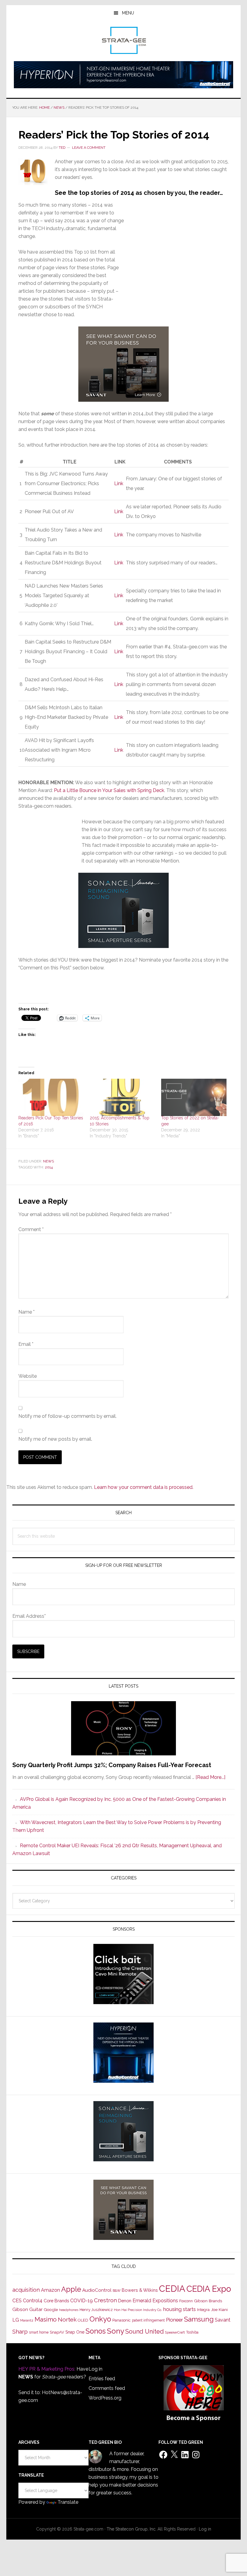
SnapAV (57, 2332)
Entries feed (102, 2379)
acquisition (26, 2290)
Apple (71, 2289)
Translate (68, 2502)
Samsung (199, 2319)
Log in (95, 2369)
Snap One (75, 2332)
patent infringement (148, 2320)
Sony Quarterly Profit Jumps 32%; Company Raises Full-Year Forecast (112, 1765)
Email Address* (29, 1616)
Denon (125, 2301)
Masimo (46, 2319)
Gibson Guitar (27, 2309)
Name (27, 1312)
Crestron (105, 2300)
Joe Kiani (219, 2309)
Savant (223, 2320)
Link (119, 483)
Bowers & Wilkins (140, 2290)
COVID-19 (81, 2301)
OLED (83, 2320)
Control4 (33, 2301)
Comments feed (107, 2388)
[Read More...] (210, 1777)
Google (51, 2309)
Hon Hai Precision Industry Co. (138, 2310)
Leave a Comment (89, 148)
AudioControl (97, 2290)
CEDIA (172, 2289)
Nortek (67, 2319)
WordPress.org (105, 2398)
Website (28, 1376)
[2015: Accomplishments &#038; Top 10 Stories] (122, 1097)
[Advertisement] (177, 260)
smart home (39, 2332)
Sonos (96, 2331)
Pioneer (174, 2320)
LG (16, 2320)
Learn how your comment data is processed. (144, 1487)
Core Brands (56, 2301)
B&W (117, 2291)
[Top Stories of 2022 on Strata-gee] (194, 1097)
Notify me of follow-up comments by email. (67, 1416)
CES (17, 2301)
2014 (49, 1167)
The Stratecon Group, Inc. (132, 2529)
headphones (69, 2310)
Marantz (27, 2320)
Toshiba (192, 2332)
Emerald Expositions (155, 2301)
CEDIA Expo (209, 2289)
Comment (31, 1229)
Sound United (145, 2331)
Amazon (50, 2290)
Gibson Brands (208, 2301)
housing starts (180, 2309)
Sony (116, 2331)
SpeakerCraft (175, 2332)
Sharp (20, 2331)
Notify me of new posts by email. (55, 1439)
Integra (203, 2310)
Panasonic (122, 2320)
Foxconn (186, 2301)
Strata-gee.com (123, 40)
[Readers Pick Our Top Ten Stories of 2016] (51, 1097)
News (48, 1161)
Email (26, 1344)
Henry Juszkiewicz (96, 2310)
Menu (128, 13)
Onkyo (100, 2319)
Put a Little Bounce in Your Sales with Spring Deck (109, 790)
